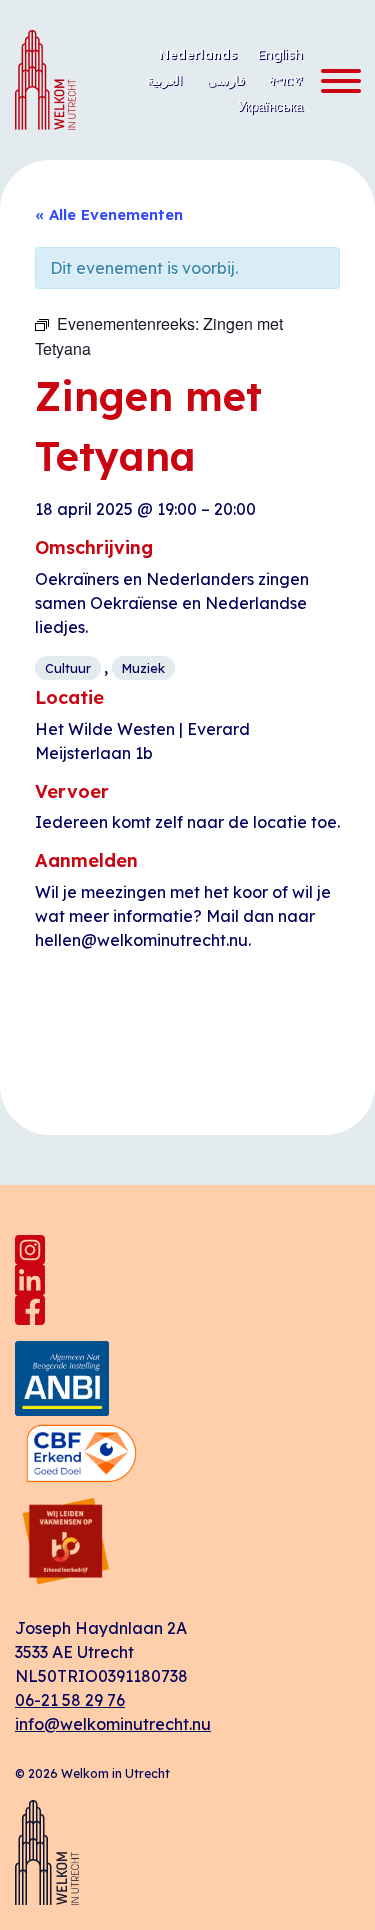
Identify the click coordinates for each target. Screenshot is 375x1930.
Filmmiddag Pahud (106, 1029)
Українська (270, 106)
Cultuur (68, 668)
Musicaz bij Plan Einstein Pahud (271, 1038)
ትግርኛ (286, 80)
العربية (165, 80)
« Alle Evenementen (109, 214)
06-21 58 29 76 (70, 1700)
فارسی (226, 80)
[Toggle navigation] (335, 82)
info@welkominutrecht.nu (113, 1724)
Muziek (143, 668)
